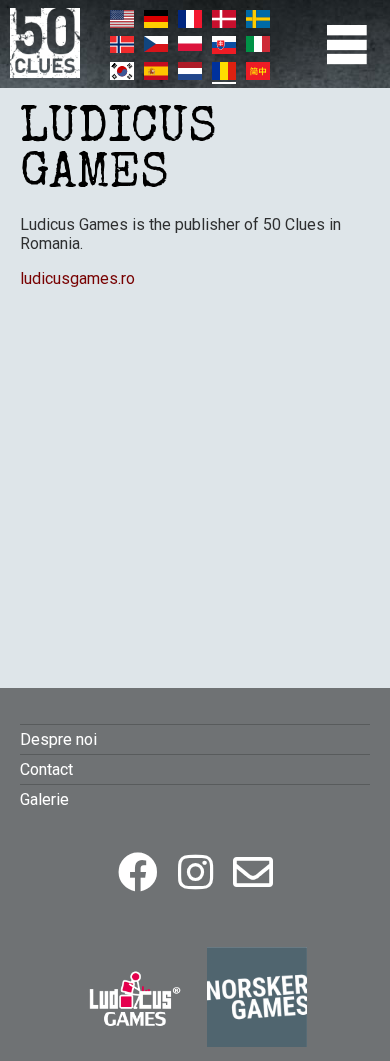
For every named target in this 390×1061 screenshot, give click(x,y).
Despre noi (58, 739)
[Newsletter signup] (253, 873)
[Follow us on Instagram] (195, 873)
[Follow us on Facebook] (138, 873)
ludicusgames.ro (77, 278)
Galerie (44, 799)
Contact (46, 769)
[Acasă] (45, 72)
